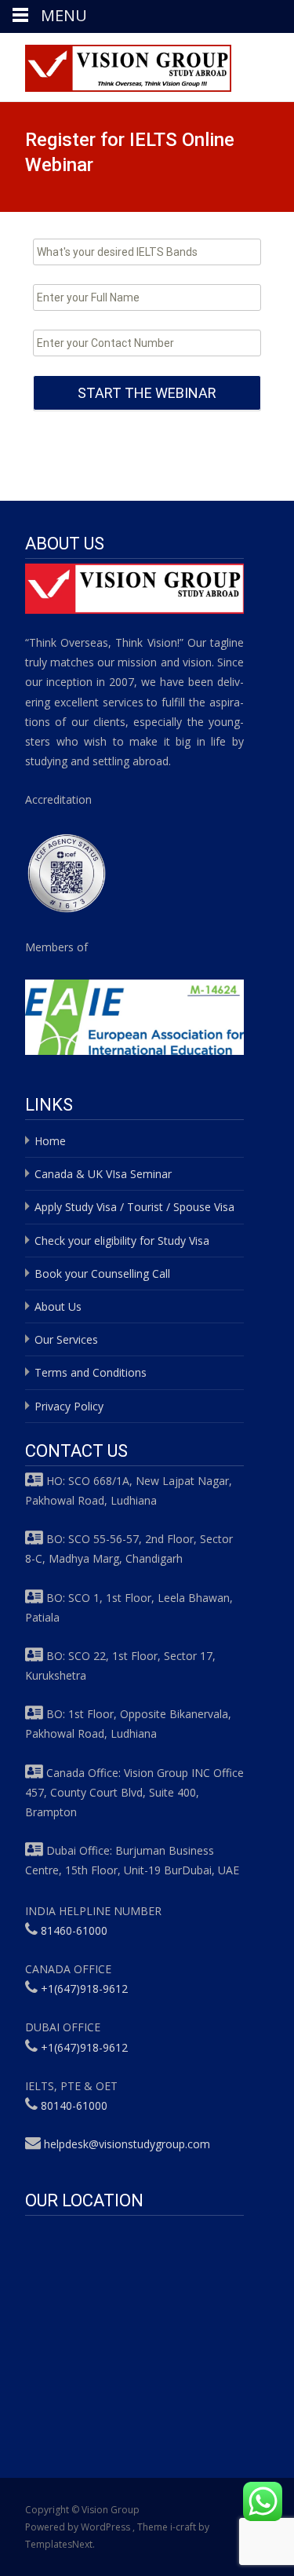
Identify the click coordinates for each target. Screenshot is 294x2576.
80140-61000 (74, 2105)
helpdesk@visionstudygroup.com (127, 2144)
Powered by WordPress (79, 2527)
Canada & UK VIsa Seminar (103, 1174)
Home (50, 1141)
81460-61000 (74, 1930)
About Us (58, 1306)
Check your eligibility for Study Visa (122, 1241)
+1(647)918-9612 (84, 1989)
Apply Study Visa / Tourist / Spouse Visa (134, 1207)
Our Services (66, 1339)
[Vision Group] (116, 64)
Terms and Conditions (91, 1372)
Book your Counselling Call (102, 1273)
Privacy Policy (69, 1406)
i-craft (184, 2527)
